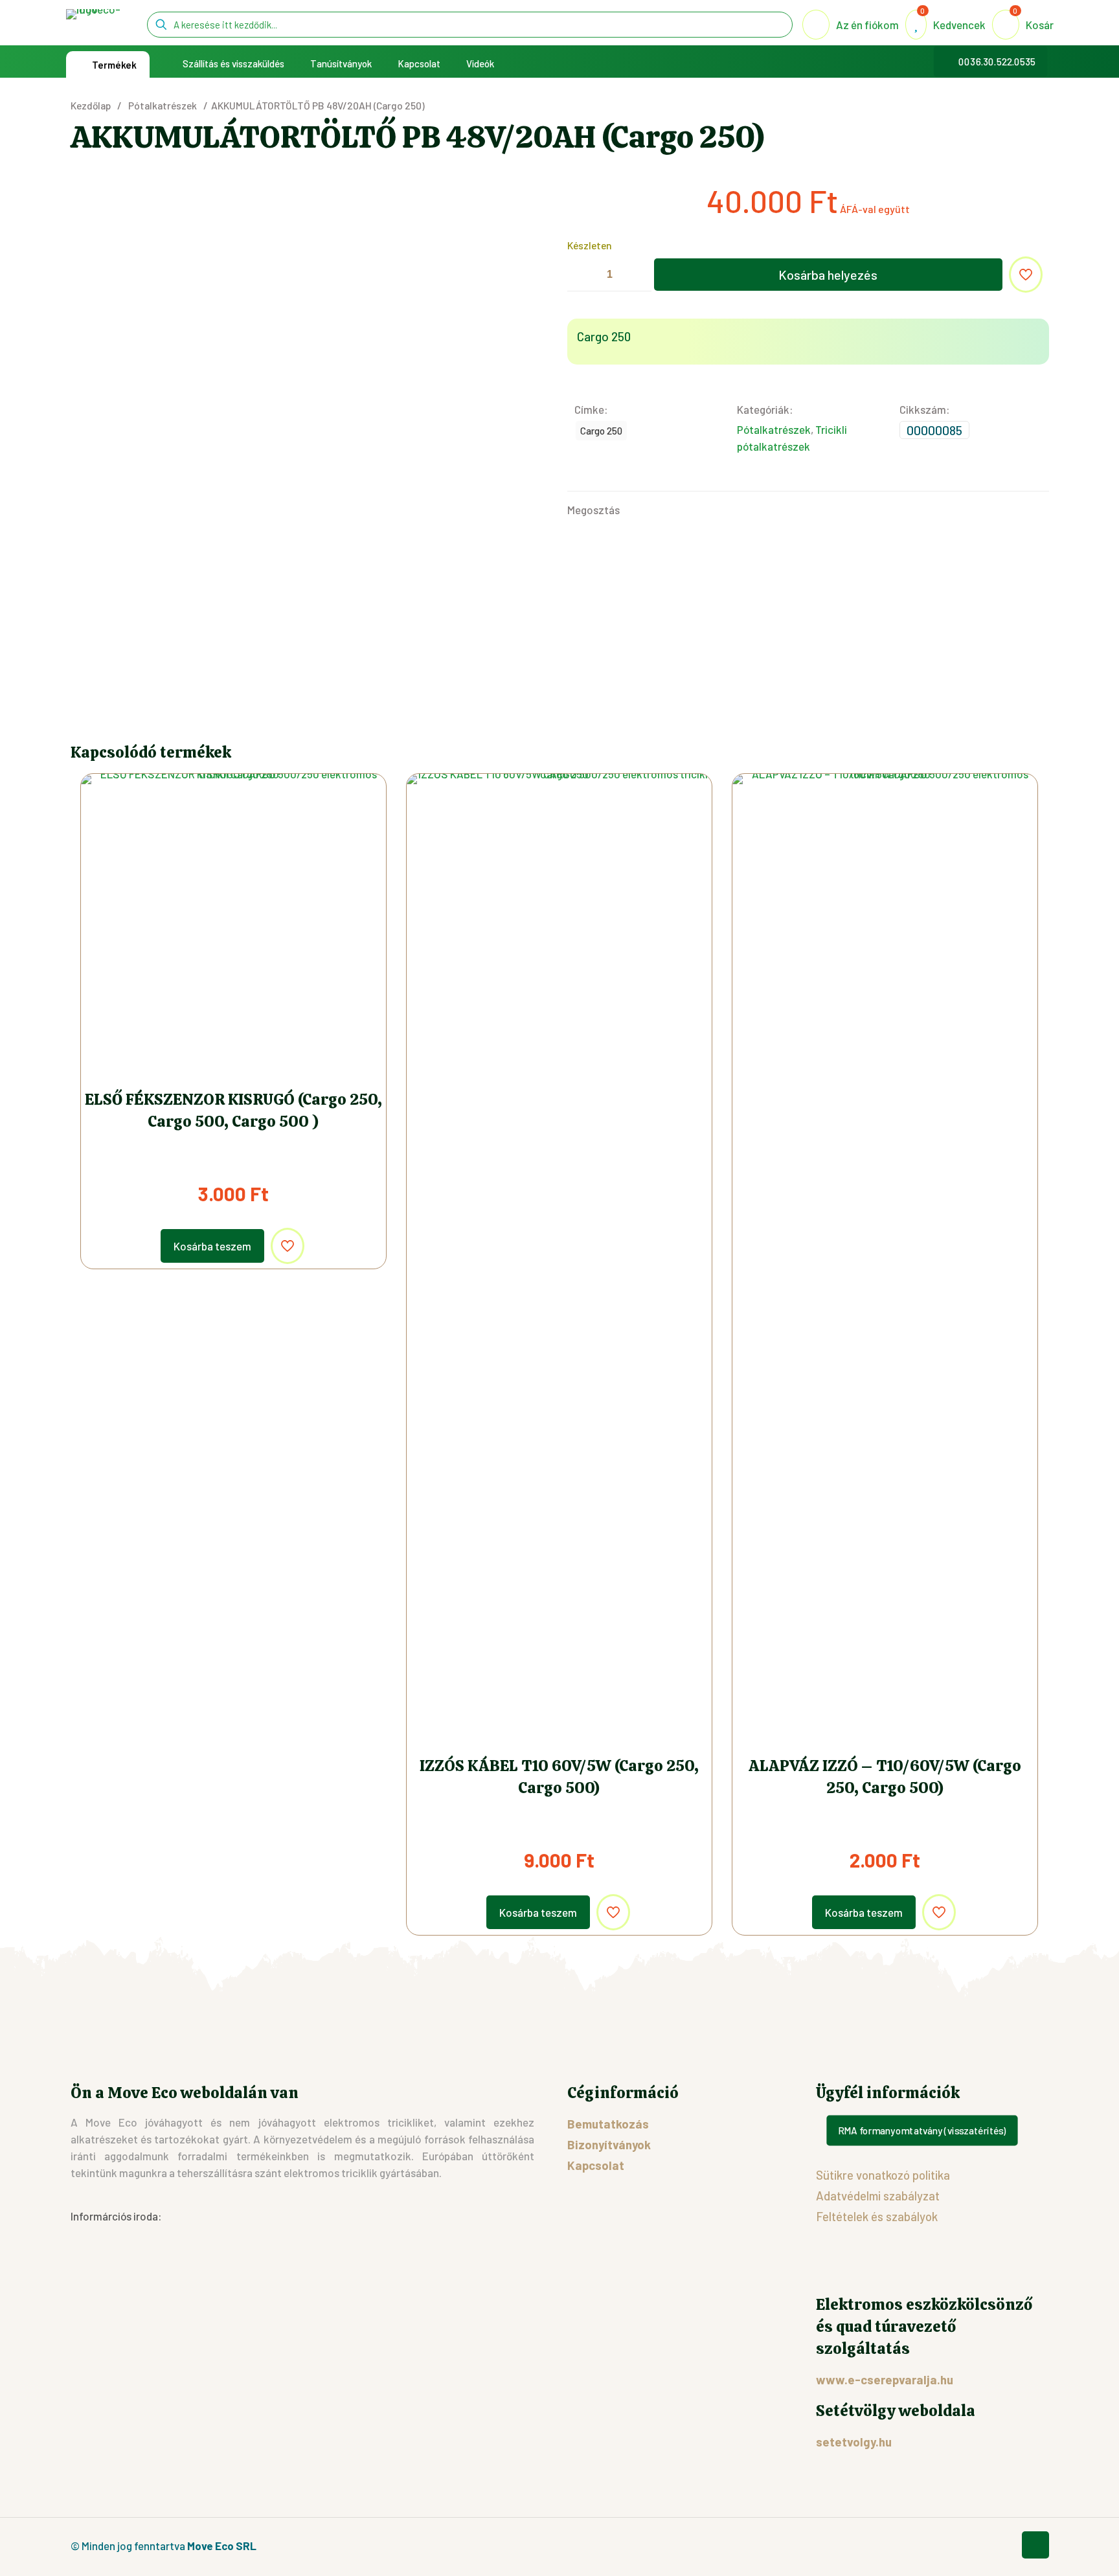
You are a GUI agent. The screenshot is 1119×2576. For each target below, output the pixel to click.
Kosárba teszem (212, 1246)
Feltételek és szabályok (877, 2216)
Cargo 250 (601, 431)
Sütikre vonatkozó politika (883, 2175)
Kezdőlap (91, 105)
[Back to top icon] (1035, 2545)
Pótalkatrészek (163, 105)
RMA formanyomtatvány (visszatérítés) (922, 2130)
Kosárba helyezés (828, 275)
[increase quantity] (637, 275)
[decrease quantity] (582, 275)
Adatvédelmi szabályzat (878, 2196)
